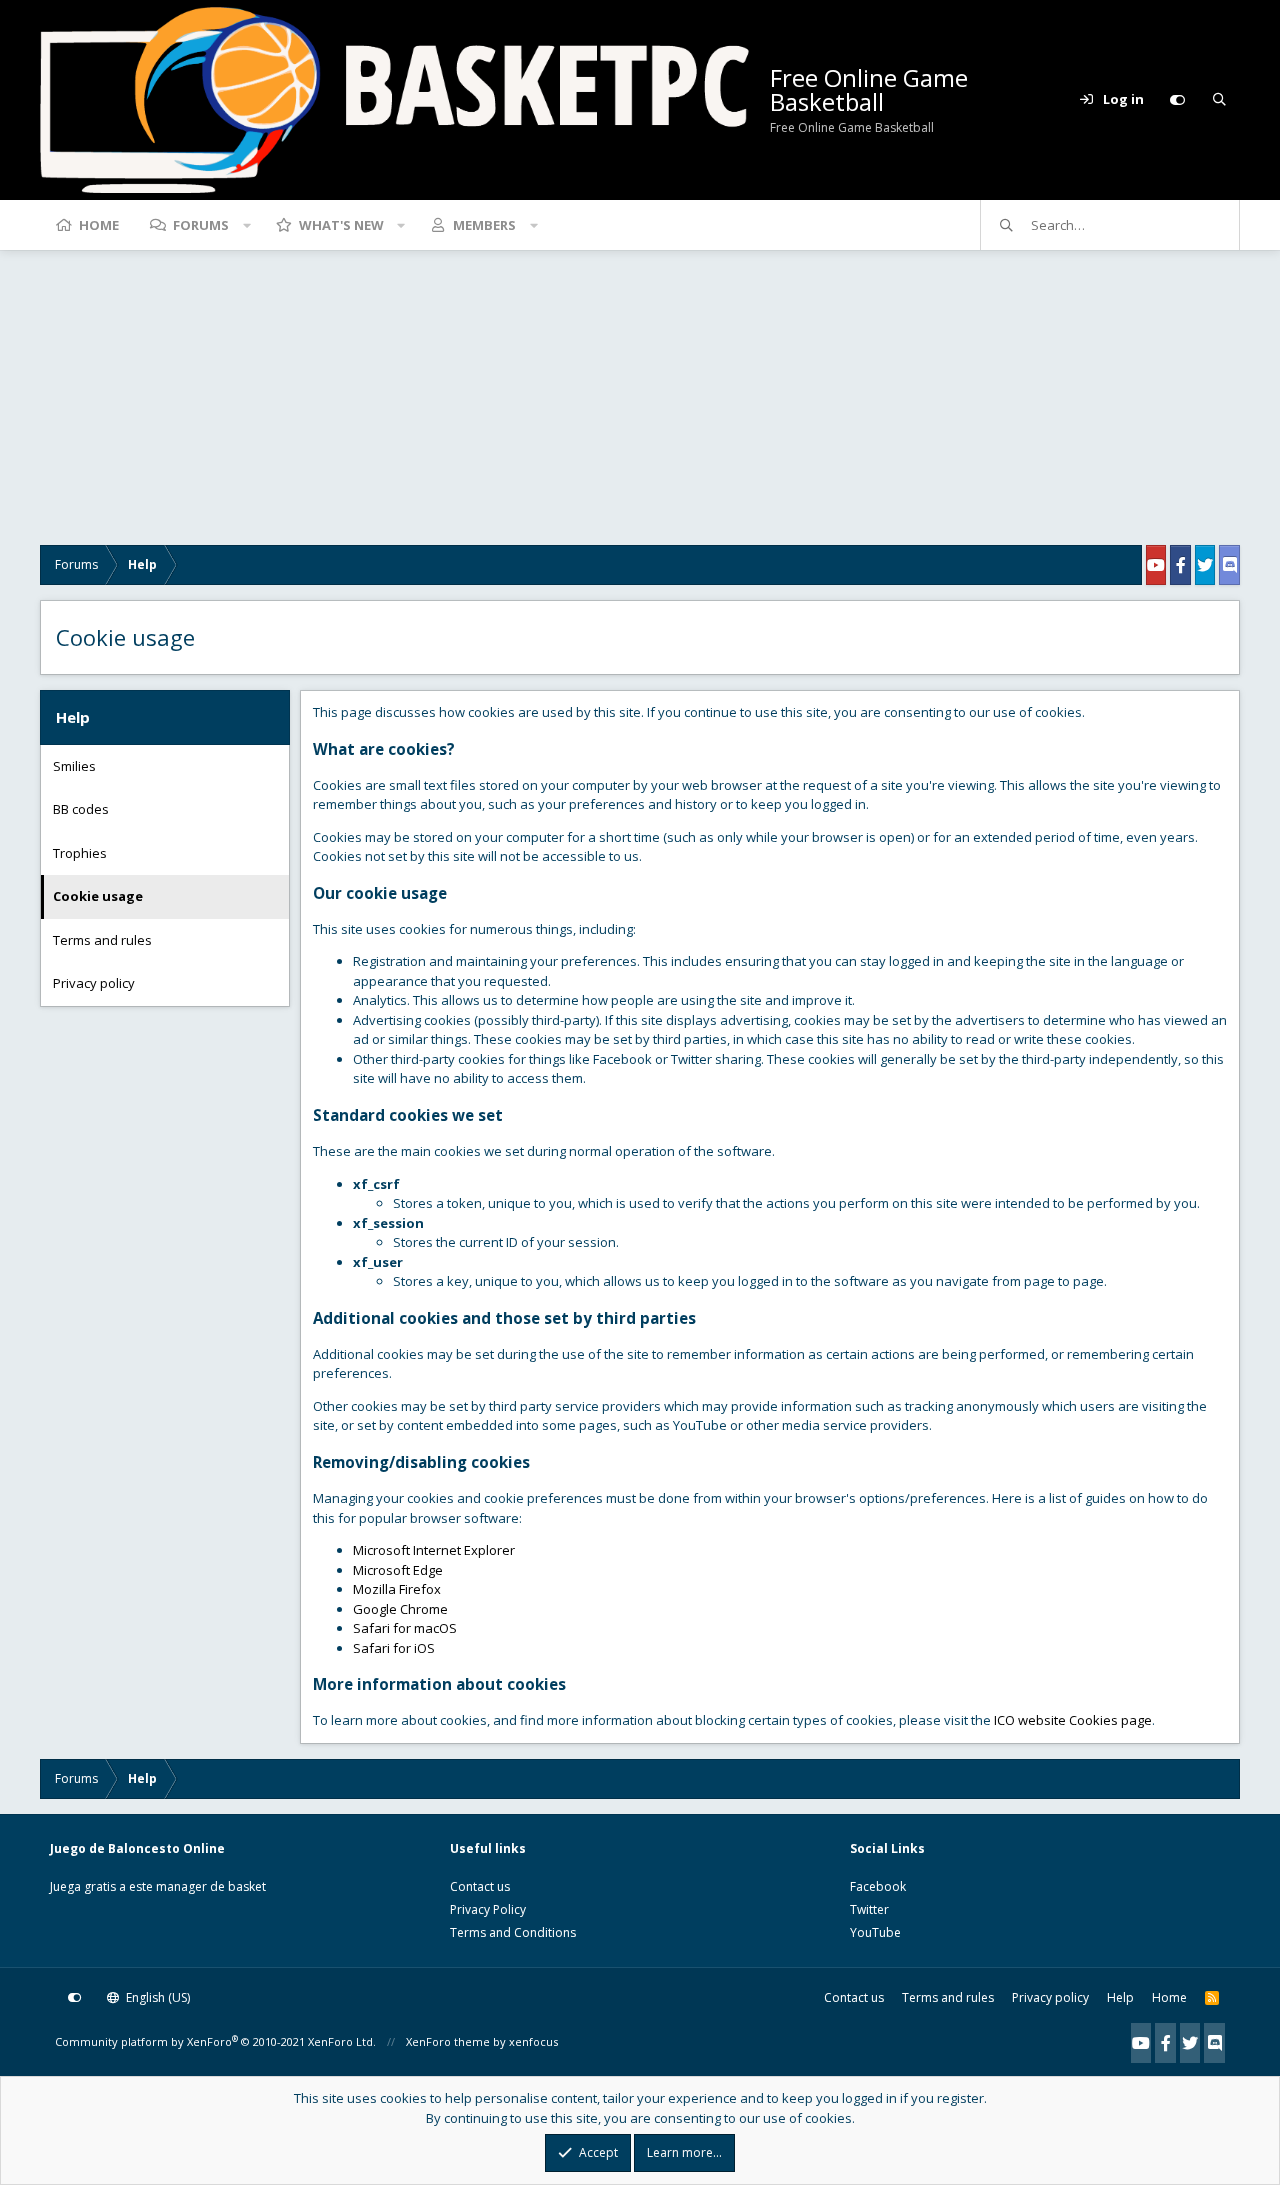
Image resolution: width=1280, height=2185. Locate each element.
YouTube (875, 1932)
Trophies (80, 853)
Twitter (869, 1909)
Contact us (480, 1886)
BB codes (81, 809)
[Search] (1219, 100)
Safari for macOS (405, 1628)
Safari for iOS (394, 1648)
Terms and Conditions (513, 1932)
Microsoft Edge (398, 1570)
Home (99, 225)
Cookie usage (98, 896)
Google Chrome (400, 1609)
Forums (201, 225)
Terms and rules (102, 940)
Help (1120, 1997)
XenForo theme (448, 2041)
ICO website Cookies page (1073, 1720)
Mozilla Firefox (397, 1589)
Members (484, 225)
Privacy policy (94, 983)
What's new (341, 225)
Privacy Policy (488, 1909)
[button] (247, 225)
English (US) (156, 1997)
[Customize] (1177, 100)
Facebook (878, 1886)
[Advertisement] (640, 405)
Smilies (74, 766)
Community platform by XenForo (215, 2041)
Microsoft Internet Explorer (434, 1550)
